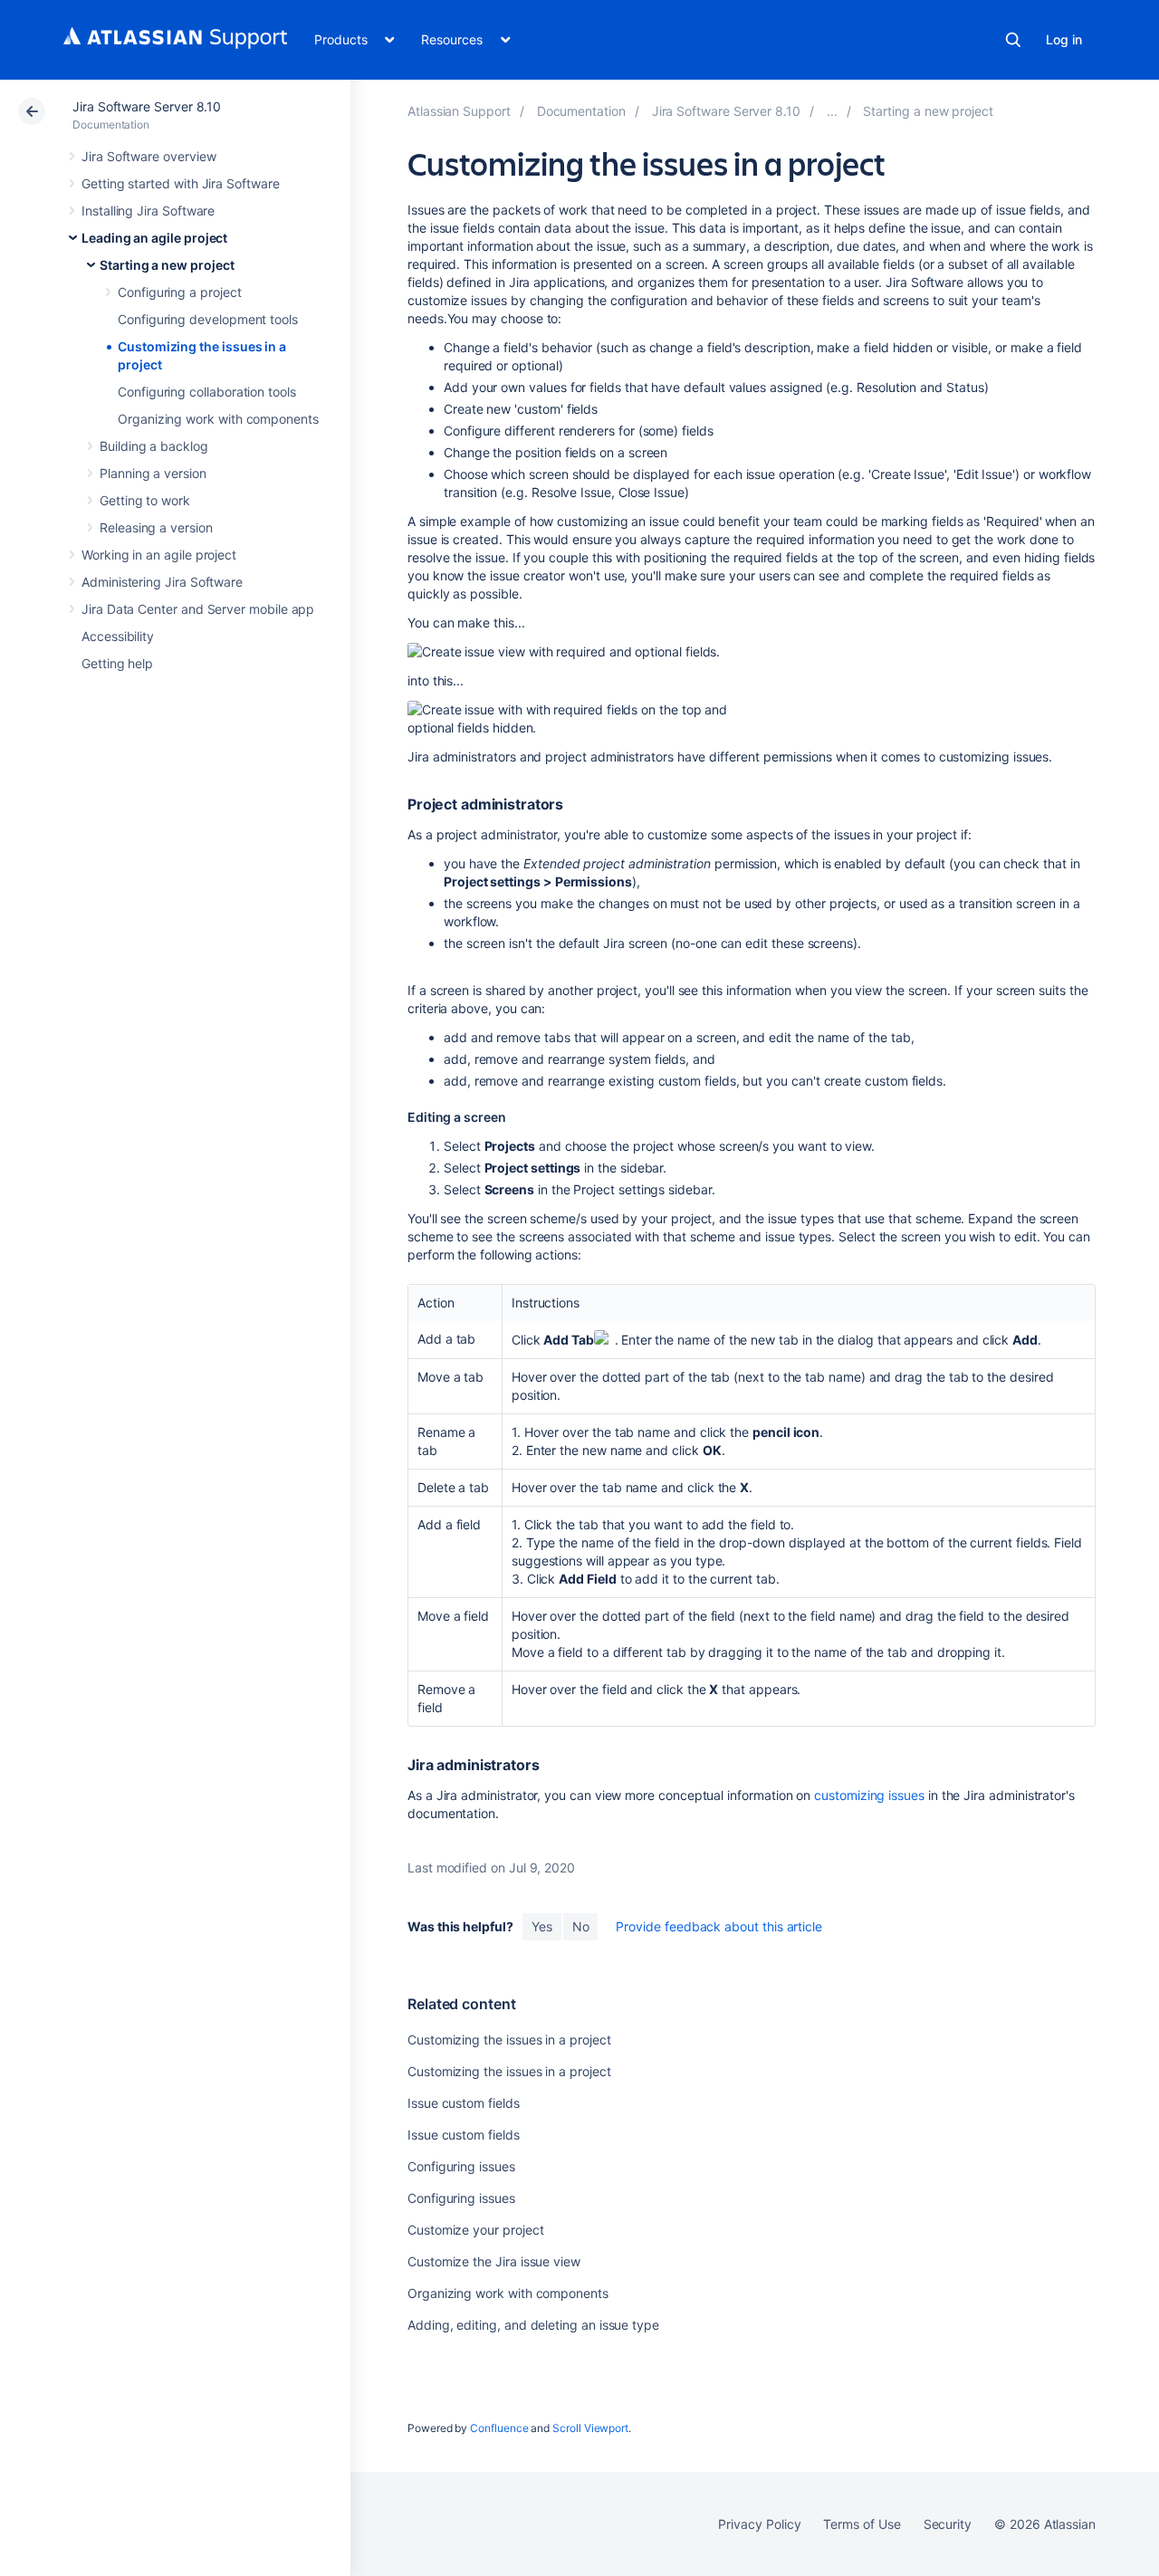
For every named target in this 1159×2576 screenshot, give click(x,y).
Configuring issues (461, 2166)
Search (1013, 40)
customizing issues (869, 1795)
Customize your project (475, 2230)
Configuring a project (180, 292)
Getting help (117, 663)
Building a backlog (154, 446)
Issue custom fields (464, 2103)
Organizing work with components (218, 419)
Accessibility (118, 636)
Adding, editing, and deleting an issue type (533, 2325)
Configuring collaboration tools (207, 392)
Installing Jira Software (148, 211)
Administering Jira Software (162, 582)
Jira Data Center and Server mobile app (198, 609)
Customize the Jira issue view (494, 2261)
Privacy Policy (759, 2524)
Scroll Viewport (590, 2428)
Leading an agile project (154, 238)
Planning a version (153, 473)
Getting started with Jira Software (181, 183)
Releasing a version (156, 527)
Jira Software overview (148, 156)
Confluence (499, 2428)
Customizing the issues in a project (509, 2040)
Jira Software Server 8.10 (147, 106)
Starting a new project (167, 265)
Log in (1064, 39)
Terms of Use (862, 2524)
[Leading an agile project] (832, 111)
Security (948, 2524)
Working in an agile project (159, 555)
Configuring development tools (208, 319)
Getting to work (145, 500)
